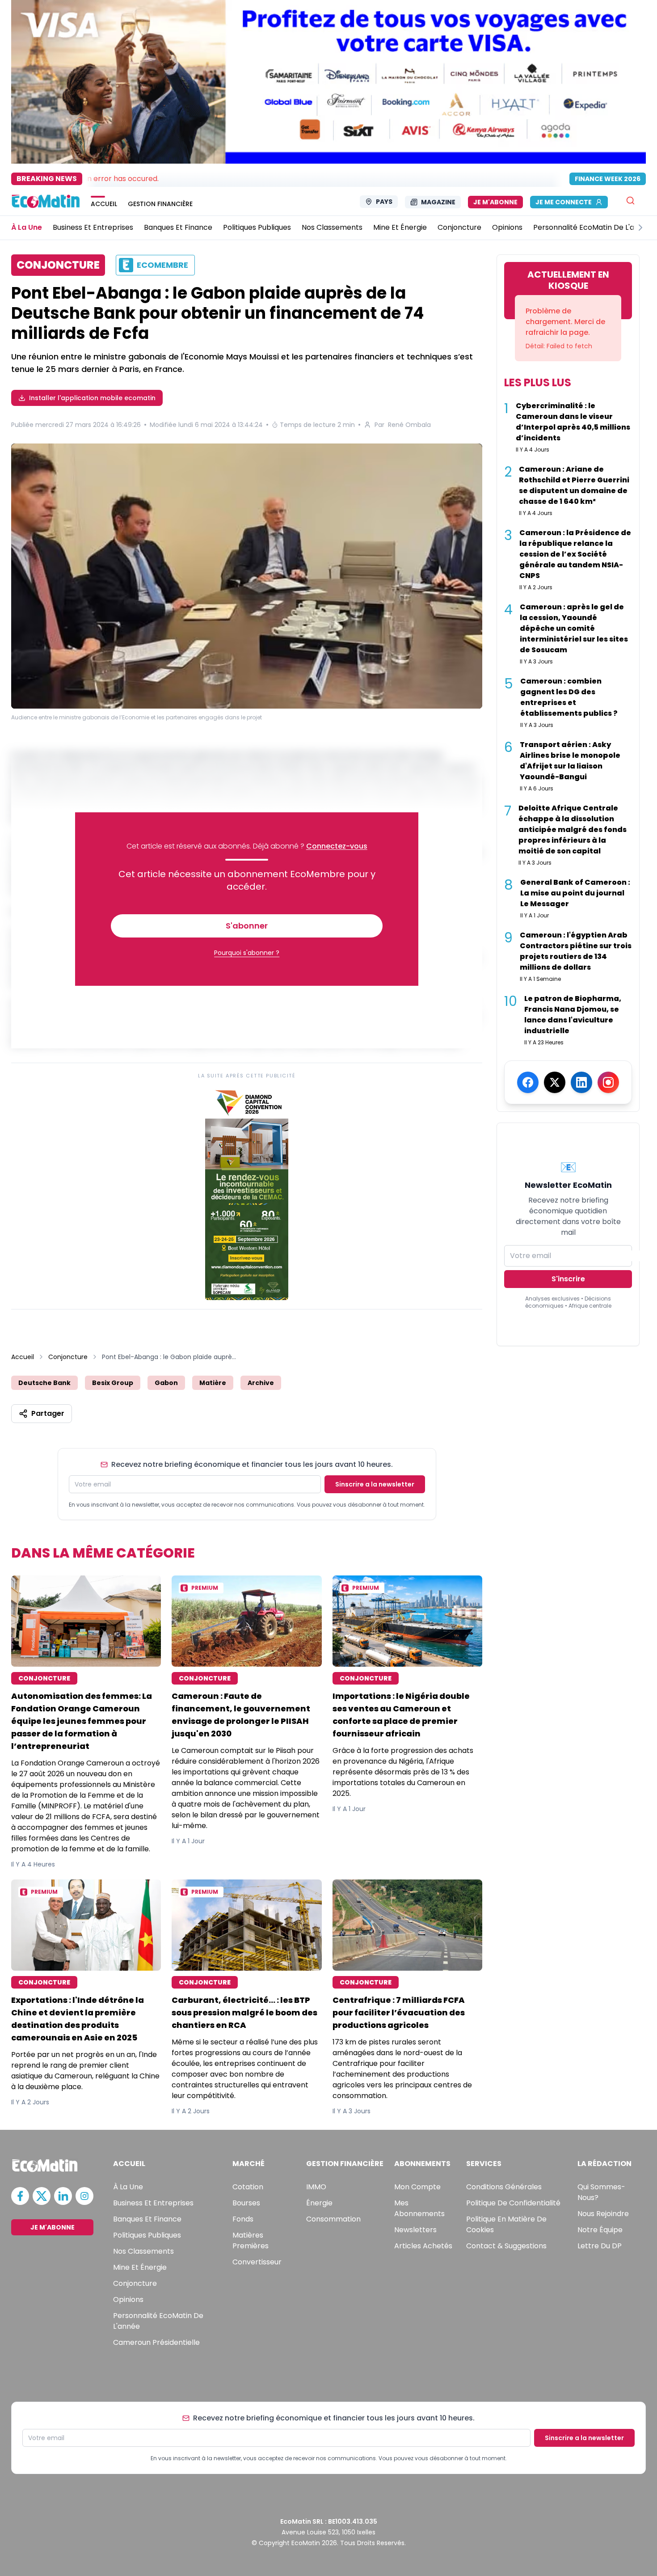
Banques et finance (147, 2219)
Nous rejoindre (603, 2214)
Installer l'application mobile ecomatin (92, 398)
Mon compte (417, 2187)
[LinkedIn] (581, 1082)
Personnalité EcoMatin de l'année (158, 2321)
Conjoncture (68, 1357)
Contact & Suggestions (506, 2246)
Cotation (248, 2187)
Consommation (333, 2219)
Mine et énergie (140, 2267)
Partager (48, 1413)
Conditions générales (504, 2187)
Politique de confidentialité (513, 2203)
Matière (213, 1383)
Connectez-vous (337, 846)
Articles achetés (423, 2246)
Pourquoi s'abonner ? (247, 953)
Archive (261, 1383)
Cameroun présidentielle (156, 2342)
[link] (247, 1193)
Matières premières (251, 2240)
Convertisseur (257, 2262)
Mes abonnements (419, 2208)
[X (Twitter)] (555, 1082)
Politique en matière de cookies (506, 2224)
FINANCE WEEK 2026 (608, 179)
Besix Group (113, 1383)
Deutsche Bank (44, 1383)
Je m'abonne (495, 202)
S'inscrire (568, 1279)
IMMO (316, 2187)
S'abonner (247, 926)
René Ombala (409, 425)
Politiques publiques (147, 2235)
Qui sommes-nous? (601, 2192)
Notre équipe (600, 2230)
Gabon (166, 1383)
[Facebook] (528, 1082)
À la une (128, 2187)
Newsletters (415, 2230)
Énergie (319, 2203)
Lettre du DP (600, 2246)
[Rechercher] (630, 201)
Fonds (243, 2219)
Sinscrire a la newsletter (375, 1484)
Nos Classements (143, 2251)
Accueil (23, 1357)
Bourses (246, 2203)
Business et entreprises (153, 2203)
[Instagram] (608, 1082)
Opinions (128, 2299)
